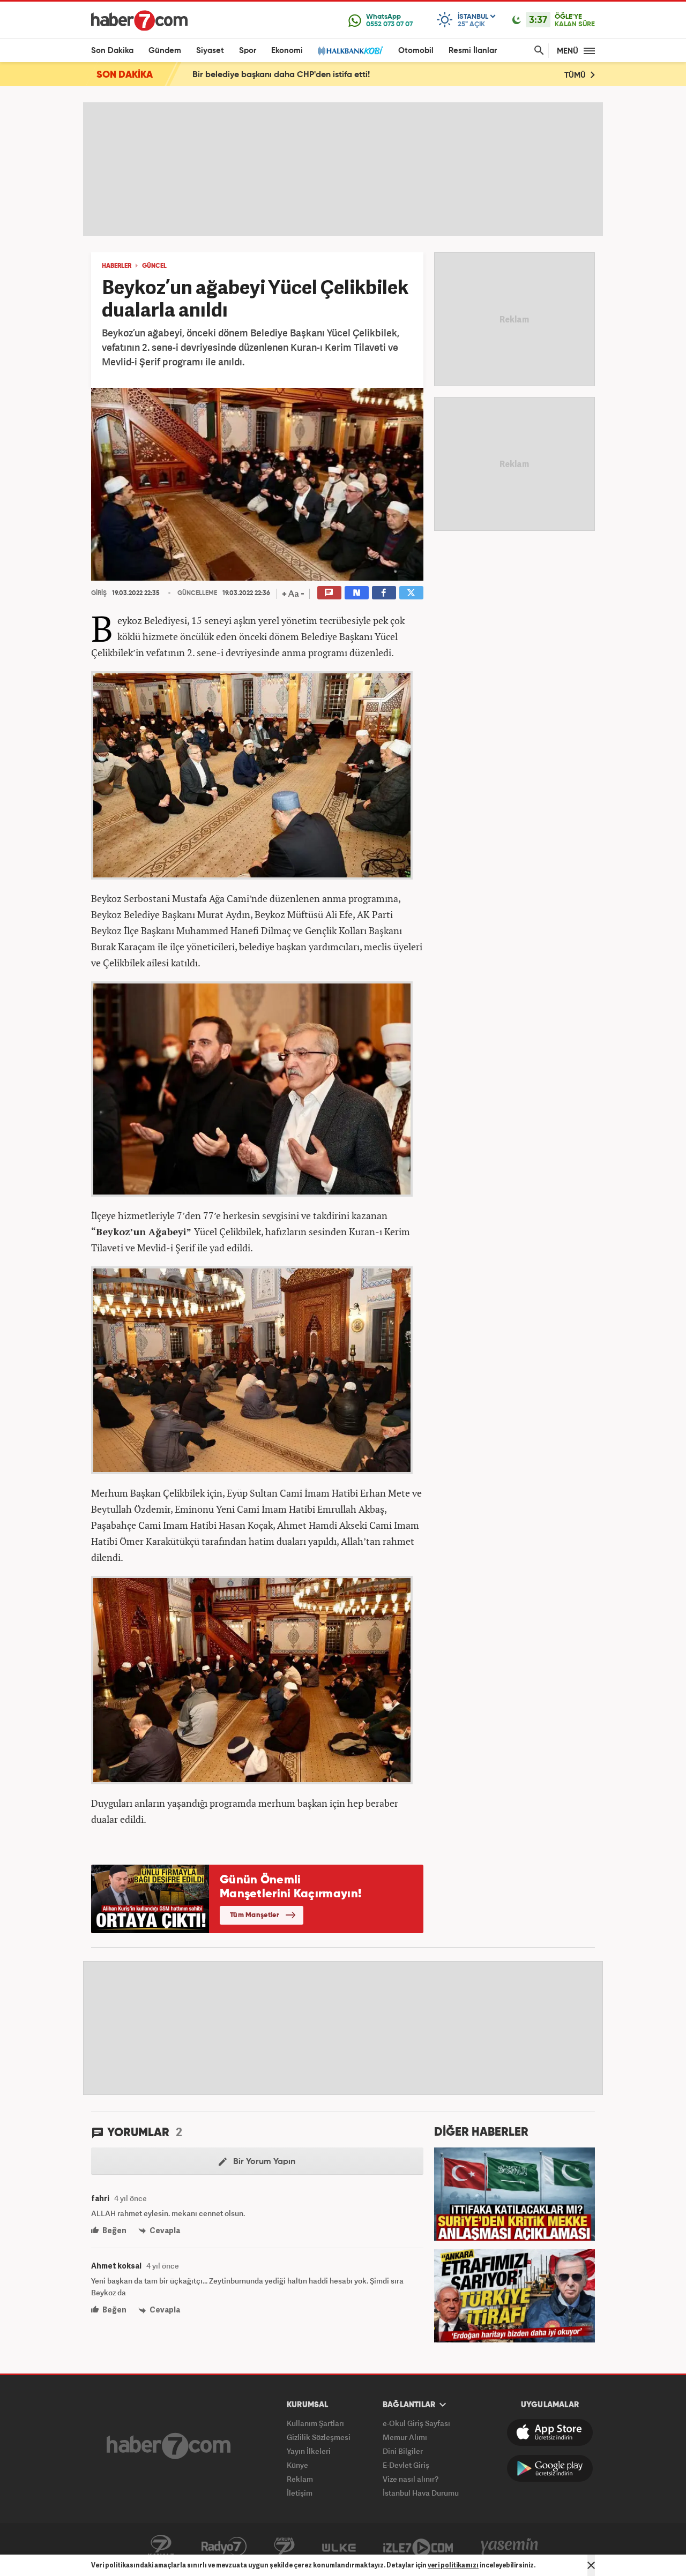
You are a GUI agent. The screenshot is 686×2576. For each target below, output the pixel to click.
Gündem (165, 51)
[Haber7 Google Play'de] (550, 2468)
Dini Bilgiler (403, 2451)
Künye (297, 2465)
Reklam (300, 2479)
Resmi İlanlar (473, 51)
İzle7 (418, 2547)
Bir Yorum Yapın (263, 2162)
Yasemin (510, 2547)
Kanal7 (161, 2547)
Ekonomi (287, 51)
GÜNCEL (154, 266)
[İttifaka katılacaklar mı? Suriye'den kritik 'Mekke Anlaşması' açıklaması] (514, 2193)
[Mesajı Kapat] (591, 2565)
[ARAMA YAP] (537, 51)
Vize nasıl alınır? (411, 2479)
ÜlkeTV (339, 2547)
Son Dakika (112, 51)
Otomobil (416, 51)
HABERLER (117, 266)
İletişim (300, 2493)
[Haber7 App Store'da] (550, 2432)
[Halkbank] (351, 51)
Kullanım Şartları (315, 2423)
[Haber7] (139, 20)
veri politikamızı (453, 2565)
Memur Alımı (405, 2437)
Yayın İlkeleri (309, 2451)
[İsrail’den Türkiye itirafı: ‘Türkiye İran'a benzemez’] (514, 2295)
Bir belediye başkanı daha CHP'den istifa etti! (281, 75)
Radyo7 (224, 2547)
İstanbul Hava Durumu (421, 2493)
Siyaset (210, 51)
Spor (248, 51)
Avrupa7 (284, 2547)
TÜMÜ (576, 75)
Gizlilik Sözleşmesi (319, 2437)
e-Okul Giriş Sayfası (416, 2423)
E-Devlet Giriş (406, 2465)
